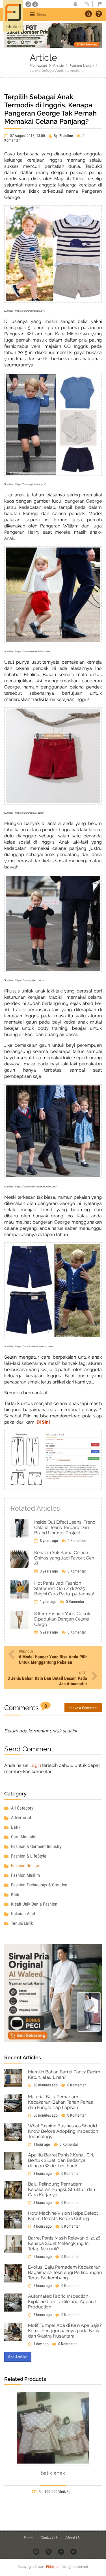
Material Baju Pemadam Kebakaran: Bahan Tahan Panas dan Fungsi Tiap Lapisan (60, 2102)
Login (35, 1765)
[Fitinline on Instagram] (49, 2551)
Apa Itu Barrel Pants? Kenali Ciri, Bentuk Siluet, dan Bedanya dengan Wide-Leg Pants (61, 2160)
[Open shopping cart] (98, 4)
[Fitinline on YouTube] (37, 2551)
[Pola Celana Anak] (53, 1460)
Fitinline (52, 2567)
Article (58, 65)
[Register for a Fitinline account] (75, 4)
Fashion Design (82, 65)
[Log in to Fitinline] (87, 4)
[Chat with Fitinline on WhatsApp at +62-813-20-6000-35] (29, 4)
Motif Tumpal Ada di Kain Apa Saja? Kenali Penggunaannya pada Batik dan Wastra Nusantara (65, 2331)
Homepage (38, 65)
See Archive (18, 2357)
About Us (73, 2537)
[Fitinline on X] (74, 2551)
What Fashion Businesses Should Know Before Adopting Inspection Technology (63, 2131)
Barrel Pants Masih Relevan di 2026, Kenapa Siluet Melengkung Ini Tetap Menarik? (65, 2243)
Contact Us (50, 2537)
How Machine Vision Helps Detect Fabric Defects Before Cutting (63, 2216)
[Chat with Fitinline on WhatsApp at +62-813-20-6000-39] (35, 4)
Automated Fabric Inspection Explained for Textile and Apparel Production (62, 2302)
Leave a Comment (83, 1708)
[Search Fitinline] (88, 14)
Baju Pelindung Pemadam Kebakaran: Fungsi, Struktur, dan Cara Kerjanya (61, 2189)
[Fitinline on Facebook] (61, 2551)
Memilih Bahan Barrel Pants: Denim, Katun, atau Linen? (65, 2075)
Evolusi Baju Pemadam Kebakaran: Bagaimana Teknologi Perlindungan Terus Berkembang (65, 2272)
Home (29, 2537)
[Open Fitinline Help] (99, 14)
